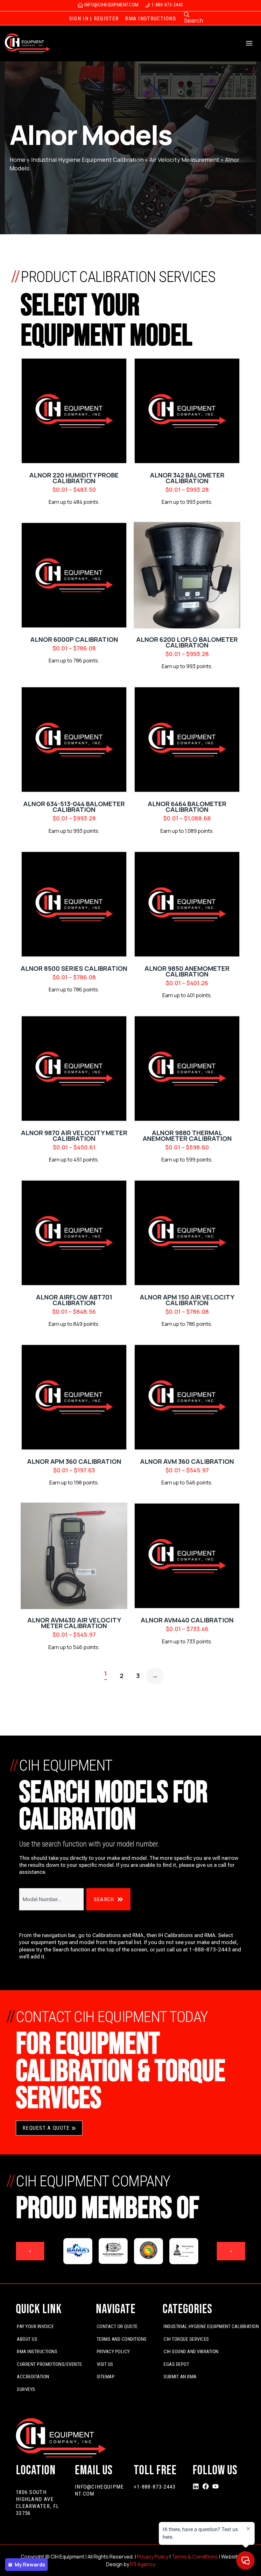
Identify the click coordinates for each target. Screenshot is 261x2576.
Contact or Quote (117, 2326)
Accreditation (33, 2377)
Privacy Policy (113, 2352)
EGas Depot (176, 2364)
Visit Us (105, 2364)
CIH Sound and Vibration (191, 2352)
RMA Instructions (37, 2352)
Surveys (26, 2389)
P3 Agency (143, 2564)
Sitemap (106, 2377)
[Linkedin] (196, 2486)
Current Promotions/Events (49, 2364)
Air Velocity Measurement (184, 160)
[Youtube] (215, 2486)
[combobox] (51, 1899)
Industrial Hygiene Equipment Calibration (87, 160)
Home (18, 160)
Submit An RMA (180, 2377)
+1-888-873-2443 (155, 2487)
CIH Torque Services (186, 2339)
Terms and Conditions (122, 2339)
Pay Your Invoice (35, 2326)
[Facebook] (206, 2486)
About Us (27, 2339)
